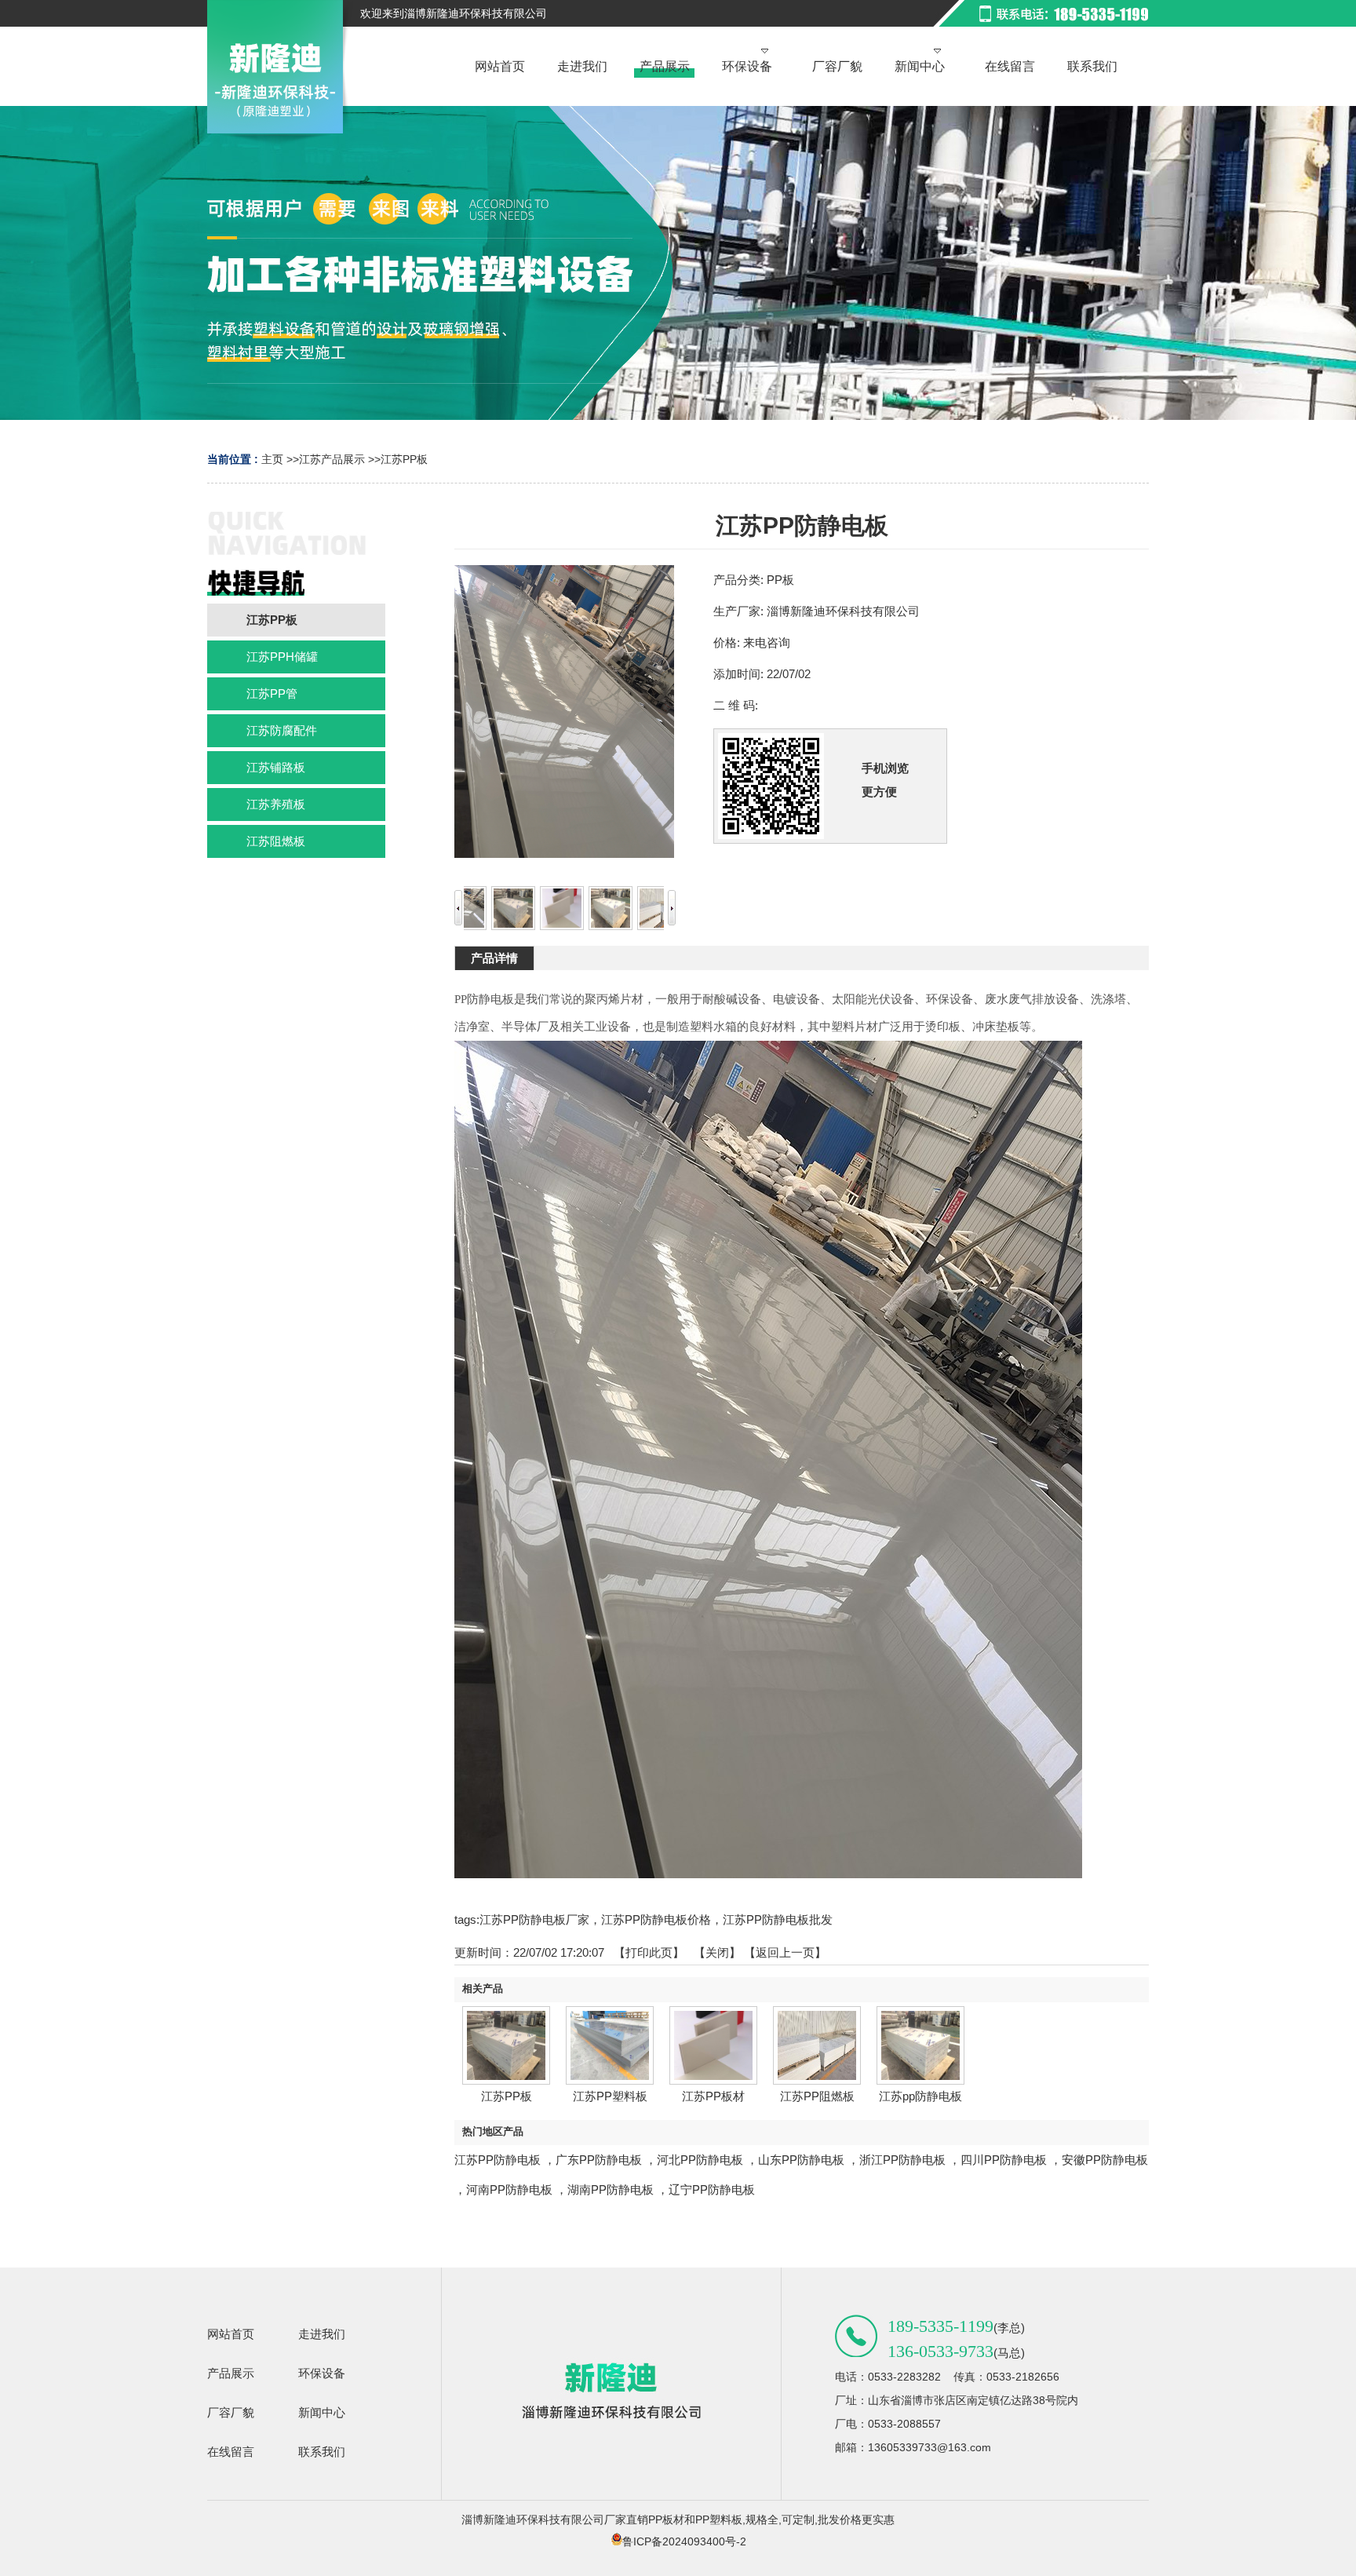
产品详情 (494, 958)
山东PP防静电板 (801, 2160)
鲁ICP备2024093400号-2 (684, 2541)
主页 (272, 459)
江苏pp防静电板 (920, 2096)
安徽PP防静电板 (1105, 2160)
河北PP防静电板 (700, 2160)
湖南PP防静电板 (611, 2189)
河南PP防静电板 (509, 2189)
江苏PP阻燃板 (817, 2096)
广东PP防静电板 (599, 2160)
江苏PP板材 (713, 2096)
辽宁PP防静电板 (712, 2189)
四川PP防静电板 (1004, 2160)
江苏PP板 (404, 459)
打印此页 (649, 1952)
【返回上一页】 (785, 1952)
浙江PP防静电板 (902, 2160)
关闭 (717, 1952)
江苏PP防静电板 (498, 2160)
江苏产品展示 (332, 459)
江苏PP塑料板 (610, 2096)
